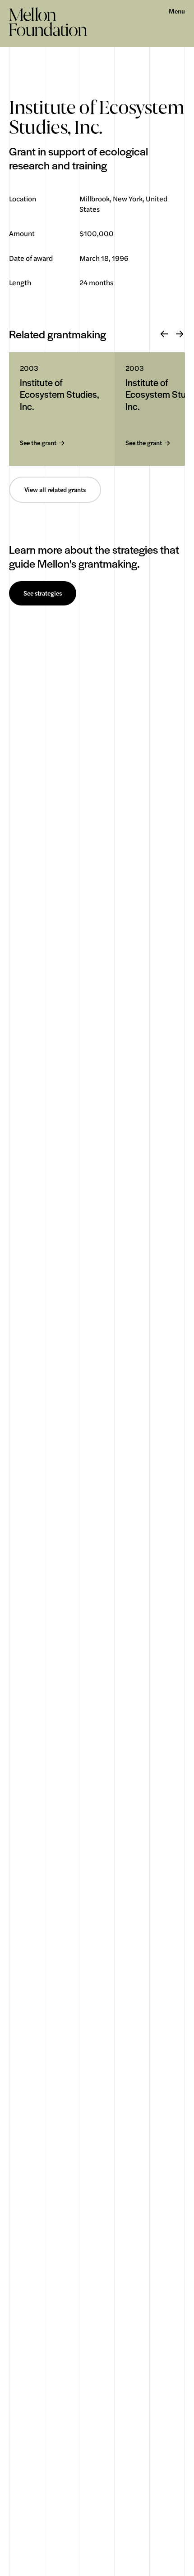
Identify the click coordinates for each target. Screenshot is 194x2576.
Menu (177, 11)
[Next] (180, 334)
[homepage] (48, 22)
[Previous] (164, 334)
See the (38, 443)
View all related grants (55, 490)
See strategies (43, 593)
